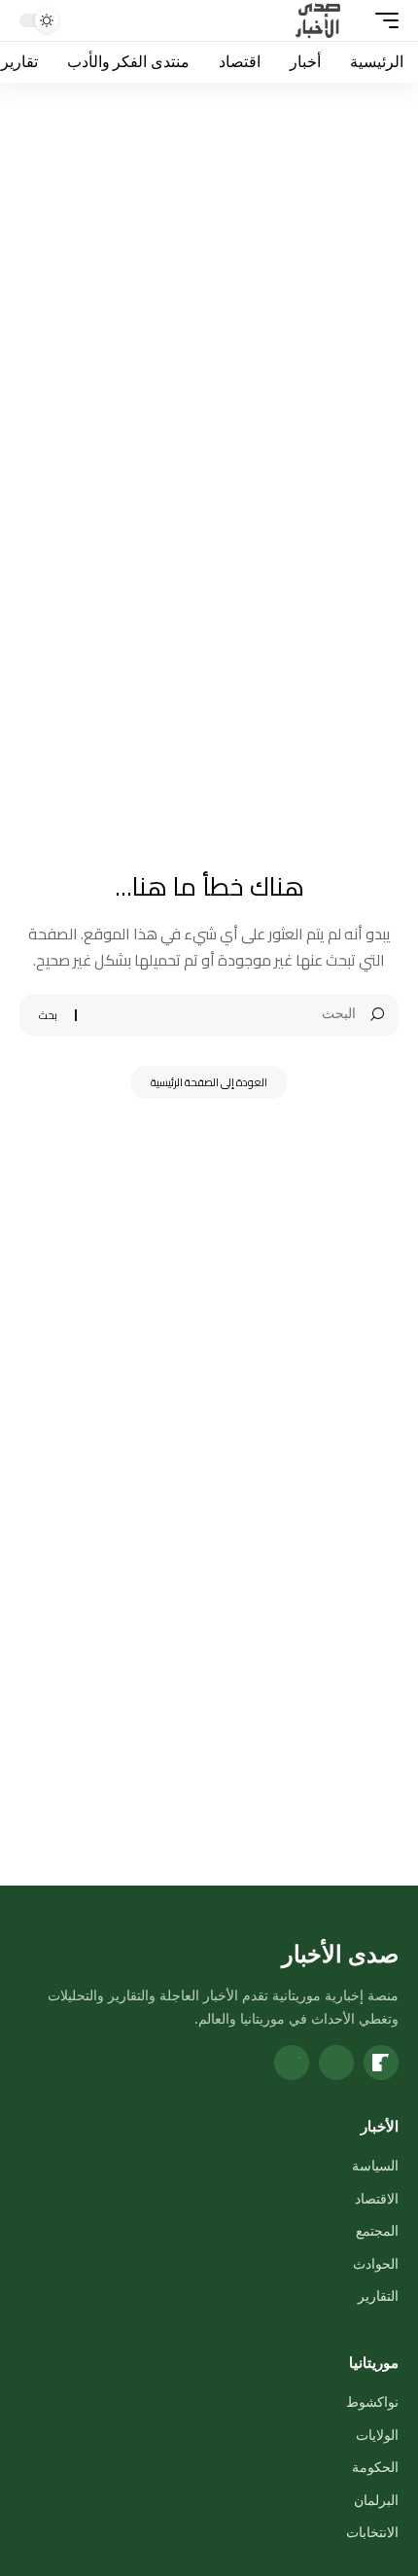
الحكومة (375, 2467)
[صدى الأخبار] (318, 20)
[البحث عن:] (224, 1015)
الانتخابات (372, 2532)
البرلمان (376, 2500)
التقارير (378, 2295)
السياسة (375, 2165)
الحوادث (376, 2263)
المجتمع (377, 2230)
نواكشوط (372, 2401)
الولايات (377, 2435)
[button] (382, 20)
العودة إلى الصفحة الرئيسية (209, 1082)
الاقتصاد (377, 2198)
